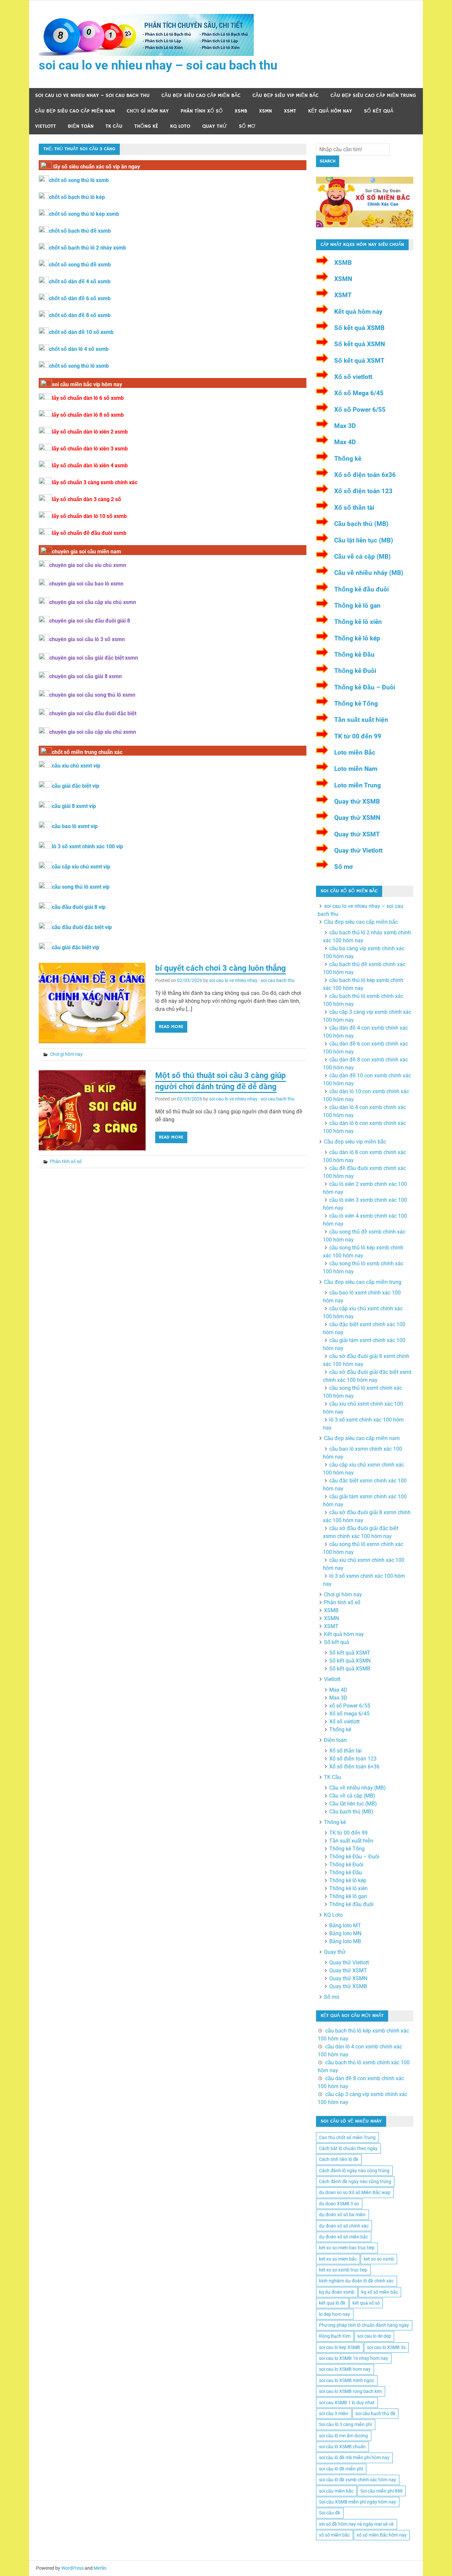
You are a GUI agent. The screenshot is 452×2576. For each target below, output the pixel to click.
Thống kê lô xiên (358, 622)
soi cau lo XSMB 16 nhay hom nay (354, 2358)
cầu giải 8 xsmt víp (74, 806)
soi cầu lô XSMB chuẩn (342, 2447)
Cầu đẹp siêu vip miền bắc (286, 95)
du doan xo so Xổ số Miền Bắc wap (355, 2192)
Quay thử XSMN (357, 818)
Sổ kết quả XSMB (359, 328)
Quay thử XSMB (357, 801)
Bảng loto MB (345, 1941)
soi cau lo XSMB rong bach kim (350, 2391)
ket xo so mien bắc (338, 2259)
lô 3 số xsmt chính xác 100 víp (88, 846)
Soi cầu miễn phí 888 (382, 2491)
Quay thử (215, 126)
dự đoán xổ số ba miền (342, 2215)
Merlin (100, 2568)
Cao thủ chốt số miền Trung (347, 2137)
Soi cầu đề (330, 2513)
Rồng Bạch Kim (335, 2336)
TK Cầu (114, 126)
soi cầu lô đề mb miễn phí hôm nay (354, 2458)
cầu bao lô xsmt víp (75, 826)
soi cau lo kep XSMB (339, 2347)
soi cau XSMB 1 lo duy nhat (347, 2403)
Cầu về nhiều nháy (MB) (369, 573)
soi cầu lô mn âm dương (343, 2436)
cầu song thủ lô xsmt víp (81, 887)
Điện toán (81, 126)
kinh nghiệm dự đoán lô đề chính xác (356, 2281)
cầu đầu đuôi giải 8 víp (79, 907)
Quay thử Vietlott (358, 850)
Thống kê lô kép (357, 638)
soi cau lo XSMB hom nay (345, 2369)
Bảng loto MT (345, 1925)
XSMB (241, 111)
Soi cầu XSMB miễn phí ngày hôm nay (358, 2502)
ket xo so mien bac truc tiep (347, 2248)
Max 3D (345, 426)
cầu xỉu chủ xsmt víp (76, 766)
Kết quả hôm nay (330, 111)
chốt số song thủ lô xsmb (79, 180)
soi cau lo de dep (374, 2336)
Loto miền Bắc (355, 752)
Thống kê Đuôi (355, 671)
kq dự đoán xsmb (337, 2292)
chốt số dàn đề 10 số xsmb (81, 332)
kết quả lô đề (332, 2303)
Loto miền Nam (356, 769)
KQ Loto (180, 126)
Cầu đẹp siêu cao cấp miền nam (75, 111)
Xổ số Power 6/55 (360, 410)
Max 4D (345, 442)
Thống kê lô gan (357, 606)
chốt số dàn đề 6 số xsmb (80, 298)
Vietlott (45, 126)
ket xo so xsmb (379, 2259)
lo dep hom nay (335, 2314)
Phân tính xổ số (202, 111)
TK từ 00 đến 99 (358, 736)
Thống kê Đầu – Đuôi (365, 687)
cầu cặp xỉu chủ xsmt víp (81, 867)
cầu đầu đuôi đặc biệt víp (82, 927)
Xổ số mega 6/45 (349, 1714)
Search (328, 161)
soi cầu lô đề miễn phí (341, 2469)
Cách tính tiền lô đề (339, 2159)
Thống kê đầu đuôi (362, 589)
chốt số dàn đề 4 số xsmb (80, 281)
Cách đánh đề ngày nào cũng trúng (355, 2181)
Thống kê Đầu (354, 655)
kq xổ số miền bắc (380, 2292)
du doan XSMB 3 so (339, 2204)
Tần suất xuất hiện (361, 720)
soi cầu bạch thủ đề (375, 2413)
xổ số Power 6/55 (350, 1706)
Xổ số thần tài (354, 508)
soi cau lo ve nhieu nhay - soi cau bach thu (252, 980)
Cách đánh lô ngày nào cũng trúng (354, 2171)
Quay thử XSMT (357, 834)
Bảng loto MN (345, 1933)
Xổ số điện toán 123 (363, 491)
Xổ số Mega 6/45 (359, 393)
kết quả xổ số (366, 2303)
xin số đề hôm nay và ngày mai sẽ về (356, 2524)
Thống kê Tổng (356, 703)
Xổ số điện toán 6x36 (365, 475)
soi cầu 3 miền (334, 2413)
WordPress (72, 2568)
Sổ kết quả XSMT (359, 361)
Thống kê (146, 126)
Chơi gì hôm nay (148, 111)
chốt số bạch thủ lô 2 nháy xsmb (88, 248)
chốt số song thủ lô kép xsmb (84, 214)
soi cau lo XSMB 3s (386, 2347)
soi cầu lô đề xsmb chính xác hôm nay (358, 2480)
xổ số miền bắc (334, 2535)
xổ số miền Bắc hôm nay (382, 2535)
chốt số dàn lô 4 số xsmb (79, 349)
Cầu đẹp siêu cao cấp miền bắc (201, 95)
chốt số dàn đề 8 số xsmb (80, 315)
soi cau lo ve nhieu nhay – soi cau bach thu (158, 65)
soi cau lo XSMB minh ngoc (347, 2380)
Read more (171, 1027)
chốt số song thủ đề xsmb (80, 265)
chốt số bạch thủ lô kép (77, 197)
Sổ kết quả (379, 111)
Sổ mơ (247, 126)
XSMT (290, 111)
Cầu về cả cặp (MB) (362, 557)
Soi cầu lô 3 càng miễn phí (345, 2424)
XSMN (266, 111)
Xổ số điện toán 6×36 (354, 1767)
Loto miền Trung (358, 785)
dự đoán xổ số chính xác (344, 2226)
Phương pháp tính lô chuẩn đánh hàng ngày (364, 2325)
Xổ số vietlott (353, 377)
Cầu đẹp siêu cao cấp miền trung (373, 95)
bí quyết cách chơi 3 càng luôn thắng (221, 968)
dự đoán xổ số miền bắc (343, 2237)
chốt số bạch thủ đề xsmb (80, 231)
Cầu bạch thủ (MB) (361, 524)
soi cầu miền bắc (336, 2491)
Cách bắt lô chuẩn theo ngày (348, 2148)
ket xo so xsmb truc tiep (343, 2270)
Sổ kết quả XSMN (360, 344)
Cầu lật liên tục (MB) (364, 540)
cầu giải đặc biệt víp (76, 786)
